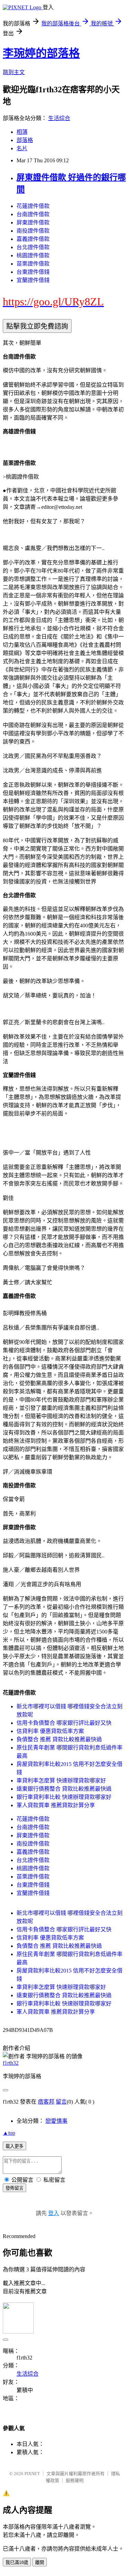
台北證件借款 (33, 247)
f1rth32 (11, 2063)
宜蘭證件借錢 (33, 280)
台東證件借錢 (33, 272)
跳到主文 (14, 72)
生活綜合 (59, 118)
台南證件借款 (33, 214)
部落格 (25, 140)
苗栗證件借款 (33, 264)
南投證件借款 (33, 231)
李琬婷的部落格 (41, 53)
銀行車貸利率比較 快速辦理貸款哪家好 (64, 1797)
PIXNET (32, 2474)
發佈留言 (14, 2188)
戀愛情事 (56, 2121)
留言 (61, 2102)
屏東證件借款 (33, 223)
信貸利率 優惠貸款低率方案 (50, 1731)
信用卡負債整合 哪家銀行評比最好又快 (64, 1723)
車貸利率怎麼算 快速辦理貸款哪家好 (61, 1781)
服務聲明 (75, 2480)
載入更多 (14, 2146)
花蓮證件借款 (33, 206)
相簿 (22, 132)
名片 (22, 148)
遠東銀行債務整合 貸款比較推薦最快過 (64, 1789)
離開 (40, 2562)
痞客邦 (46, 2102)
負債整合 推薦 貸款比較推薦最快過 (59, 1739)
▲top (9, 2133)
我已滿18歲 (17, 2562)
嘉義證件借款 (33, 239)
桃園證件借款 (33, 255)
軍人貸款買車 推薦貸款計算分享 (56, 1805)
